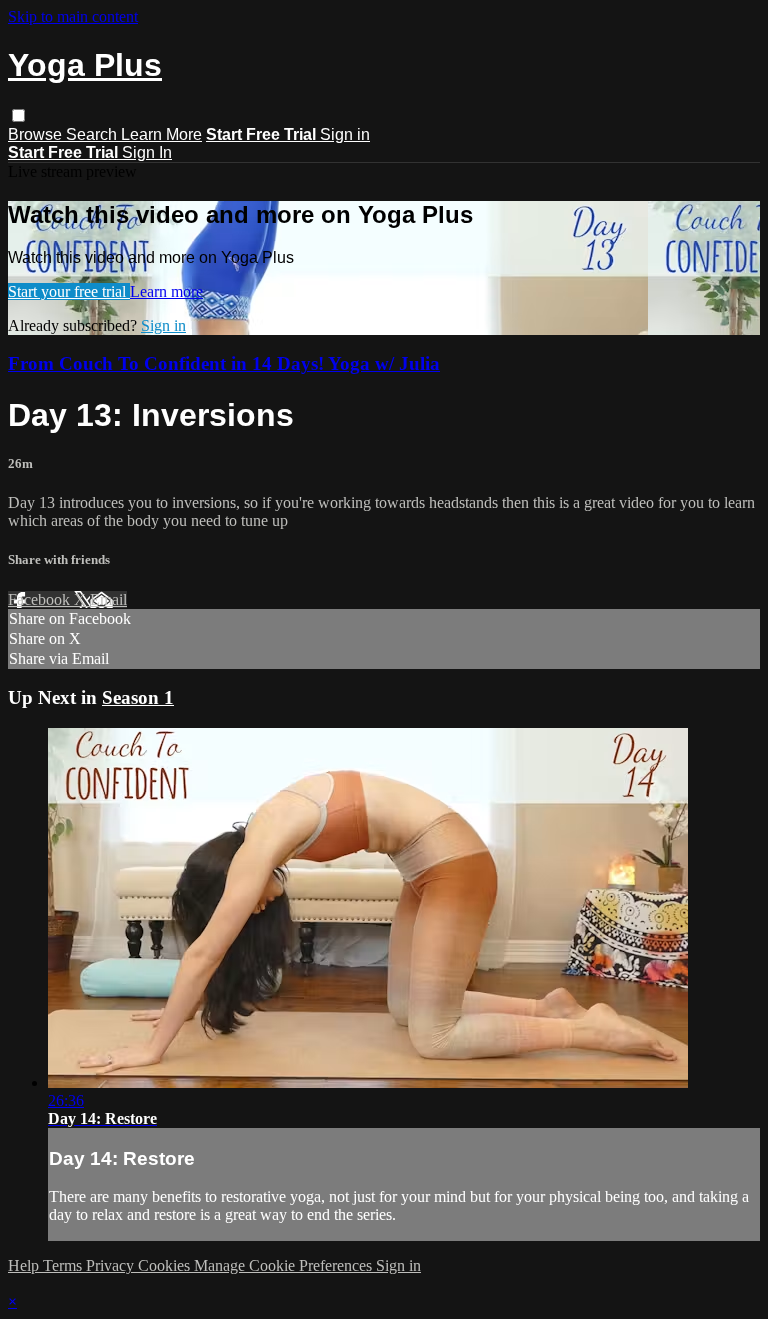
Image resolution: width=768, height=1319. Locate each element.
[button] (18, 115)
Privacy (112, 1265)
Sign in (345, 134)
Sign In (147, 152)
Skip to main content (73, 16)
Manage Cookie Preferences (285, 1265)
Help (25, 1265)
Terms (64, 1265)
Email (108, 599)
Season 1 (138, 697)
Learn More (161, 134)
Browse (37, 134)
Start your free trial (69, 291)
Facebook (41, 599)
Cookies (166, 1265)
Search (93, 134)
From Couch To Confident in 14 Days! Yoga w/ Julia (224, 363)
